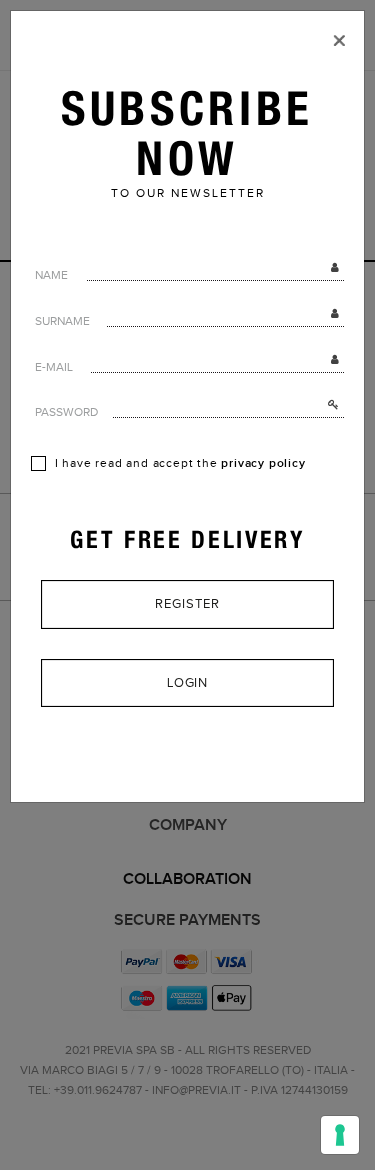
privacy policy (263, 463)
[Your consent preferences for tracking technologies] (340, 1135)
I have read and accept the (178, 463)
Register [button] (187, 604)
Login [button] (188, 683)
